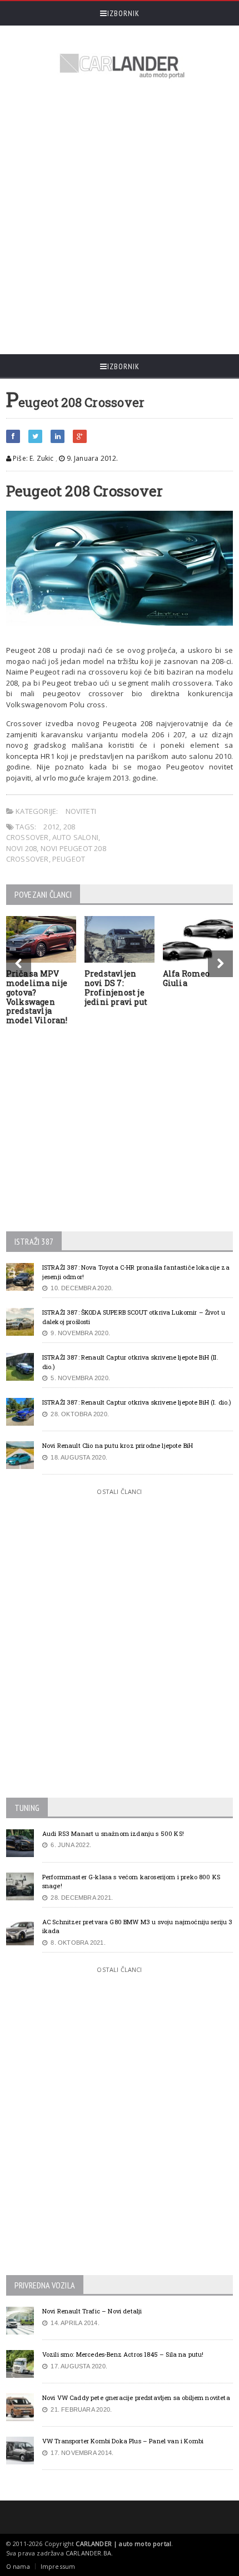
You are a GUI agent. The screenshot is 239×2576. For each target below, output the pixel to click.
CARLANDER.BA (88, 2553)
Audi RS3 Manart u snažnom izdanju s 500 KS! (113, 1833)
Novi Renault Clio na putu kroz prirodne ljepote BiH (118, 1445)
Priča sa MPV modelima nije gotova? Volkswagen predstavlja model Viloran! (37, 997)
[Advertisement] (120, 218)
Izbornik (123, 13)
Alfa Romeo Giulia (186, 978)
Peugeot (69, 859)
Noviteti (81, 811)
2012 (51, 827)
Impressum (58, 2566)
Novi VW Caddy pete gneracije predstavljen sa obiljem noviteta (136, 2398)
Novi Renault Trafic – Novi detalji (92, 2311)
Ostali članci (119, 1491)
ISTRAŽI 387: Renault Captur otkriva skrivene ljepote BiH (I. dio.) (137, 1402)
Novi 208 (22, 848)
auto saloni (75, 837)
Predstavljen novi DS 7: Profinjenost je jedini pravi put (116, 987)
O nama (18, 2566)
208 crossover (41, 832)
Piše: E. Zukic (33, 458)
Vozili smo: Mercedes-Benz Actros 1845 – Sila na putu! (123, 2354)
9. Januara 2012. (91, 458)
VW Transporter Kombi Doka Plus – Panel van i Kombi (123, 2441)
